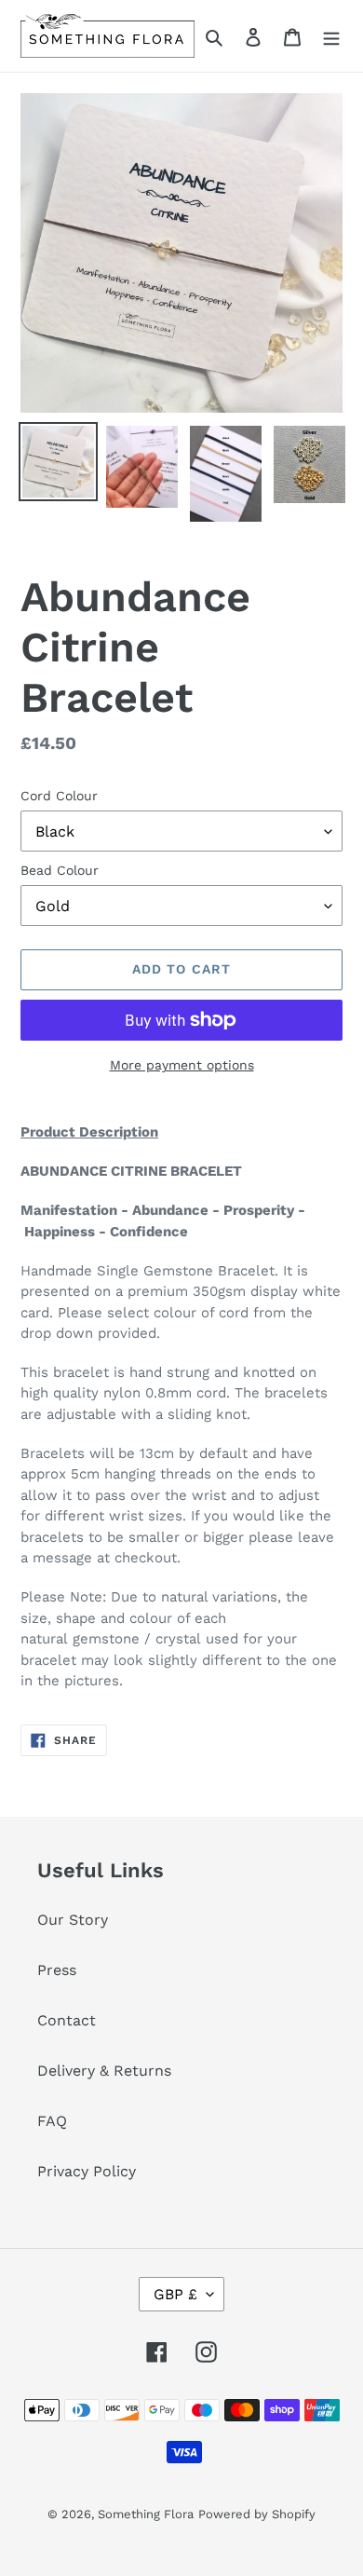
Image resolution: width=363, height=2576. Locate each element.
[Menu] (331, 36)
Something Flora (146, 2514)
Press (57, 1970)
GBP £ (175, 2294)
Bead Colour (60, 870)
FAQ (52, 2121)
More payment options (182, 1065)
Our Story (73, 1920)
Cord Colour (59, 796)
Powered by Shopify (257, 2514)
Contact (67, 2020)
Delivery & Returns (104, 2071)
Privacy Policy (87, 2171)
